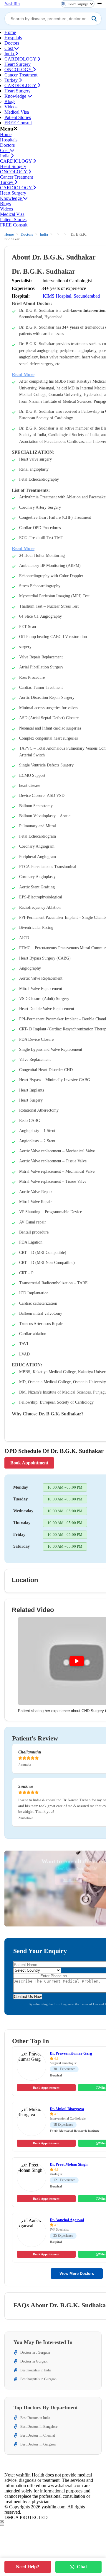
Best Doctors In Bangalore (39, 2427)
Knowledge (16, 96)
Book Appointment (29, 1463)
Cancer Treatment (21, 75)
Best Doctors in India (35, 2418)
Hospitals (13, 38)
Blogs (10, 101)
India (10, 54)
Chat (82, 2567)
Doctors (12, 43)
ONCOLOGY (19, 70)
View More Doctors (77, 2274)
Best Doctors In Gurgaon (38, 2444)
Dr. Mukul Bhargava (67, 2109)
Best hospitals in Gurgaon (38, 2379)
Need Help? (28, 2567)
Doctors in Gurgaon (34, 2361)
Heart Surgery (18, 64)
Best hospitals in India (36, 2370)
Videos (11, 107)
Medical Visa (17, 112)
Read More (23, 375)
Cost (9, 48)
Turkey (12, 80)
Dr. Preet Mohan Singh (69, 2164)
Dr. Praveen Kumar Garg (71, 2053)
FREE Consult (18, 123)
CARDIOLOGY (21, 59)
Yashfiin (12, 4)
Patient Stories (18, 117)
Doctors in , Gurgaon (35, 2353)
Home (10, 32)
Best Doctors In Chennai (38, 2435)
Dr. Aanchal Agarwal (67, 2220)
